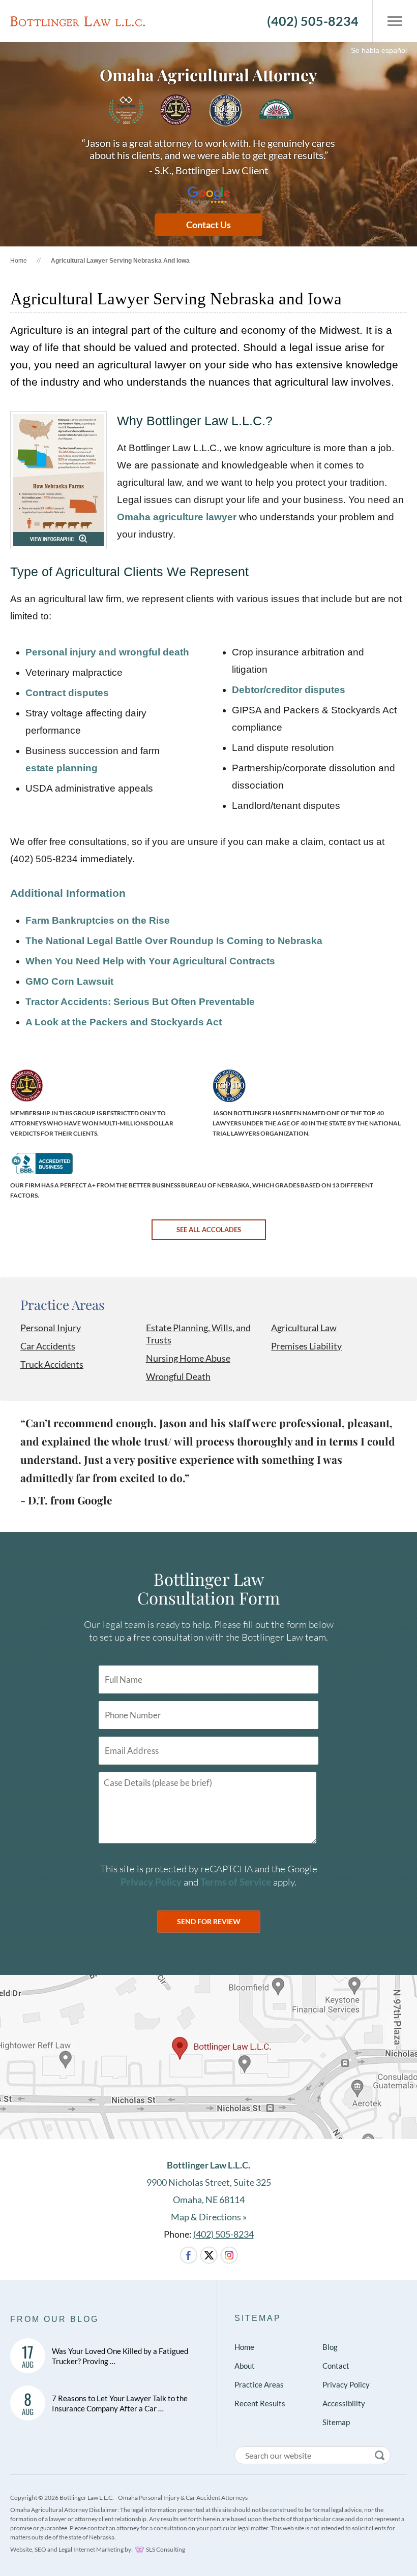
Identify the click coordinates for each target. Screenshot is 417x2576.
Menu (390, 21)
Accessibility (344, 2403)
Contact (336, 2366)
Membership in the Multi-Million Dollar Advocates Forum (176, 110)
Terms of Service (236, 1882)
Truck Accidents (52, 1364)
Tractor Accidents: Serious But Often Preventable (140, 1002)
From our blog (54, 2319)
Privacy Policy (151, 1882)
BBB (41, 1164)
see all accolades (209, 1230)
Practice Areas (63, 1305)
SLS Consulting (166, 2549)
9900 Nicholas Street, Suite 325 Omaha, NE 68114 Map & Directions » (209, 2191)
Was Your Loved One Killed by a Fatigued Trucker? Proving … (120, 2356)
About (245, 2366)
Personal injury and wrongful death (107, 652)
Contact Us (208, 225)
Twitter (209, 2255)
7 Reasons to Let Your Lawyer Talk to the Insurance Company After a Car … (120, 2403)
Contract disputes (67, 693)
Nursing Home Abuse (188, 1358)
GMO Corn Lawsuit (69, 981)
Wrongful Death (178, 1376)
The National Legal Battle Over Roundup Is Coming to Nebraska (174, 941)
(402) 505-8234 (313, 21)
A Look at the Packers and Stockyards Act (124, 1022)
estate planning (62, 768)
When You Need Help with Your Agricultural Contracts (150, 961)
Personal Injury (51, 1328)
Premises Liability (306, 1346)
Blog (330, 2347)
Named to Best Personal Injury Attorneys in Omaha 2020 (126, 110)
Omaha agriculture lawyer (177, 517)
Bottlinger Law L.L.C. (78, 21)
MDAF (27, 1086)
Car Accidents (48, 1346)
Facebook (188, 2255)
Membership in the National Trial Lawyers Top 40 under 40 (226, 110)
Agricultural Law (304, 1328)
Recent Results (260, 2403)
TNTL (229, 1086)
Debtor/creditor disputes (289, 690)
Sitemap (258, 2318)
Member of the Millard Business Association (276, 110)
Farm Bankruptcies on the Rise (98, 920)
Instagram (229, 2255)
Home (19, 261)
